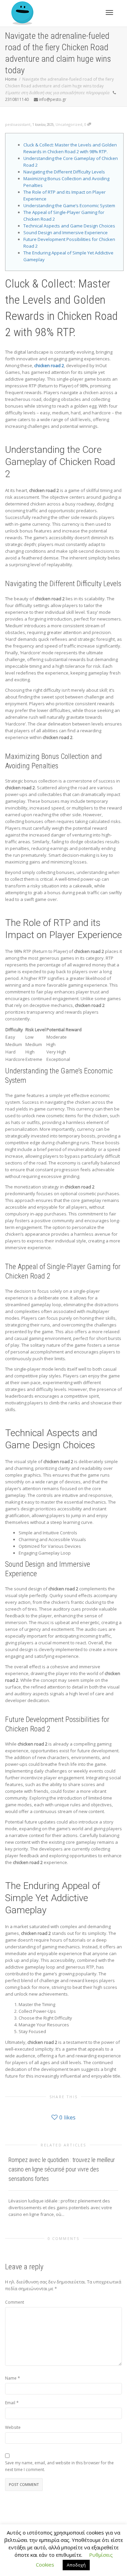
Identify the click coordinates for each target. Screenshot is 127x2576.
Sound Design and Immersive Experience (66, 232)
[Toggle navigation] (109, 12)
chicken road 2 (49, 365)
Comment (15, 2302)
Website (13, 2427)
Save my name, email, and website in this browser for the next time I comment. (59, 2466)
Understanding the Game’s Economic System (69, 205)
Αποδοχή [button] (76, 2565)
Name (11, 2378)
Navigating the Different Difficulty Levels (64, 172)
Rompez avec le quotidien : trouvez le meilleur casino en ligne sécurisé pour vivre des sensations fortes (62, 2169)
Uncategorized (69, 124)
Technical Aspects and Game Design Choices (69, 226)
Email (10, 2403)
